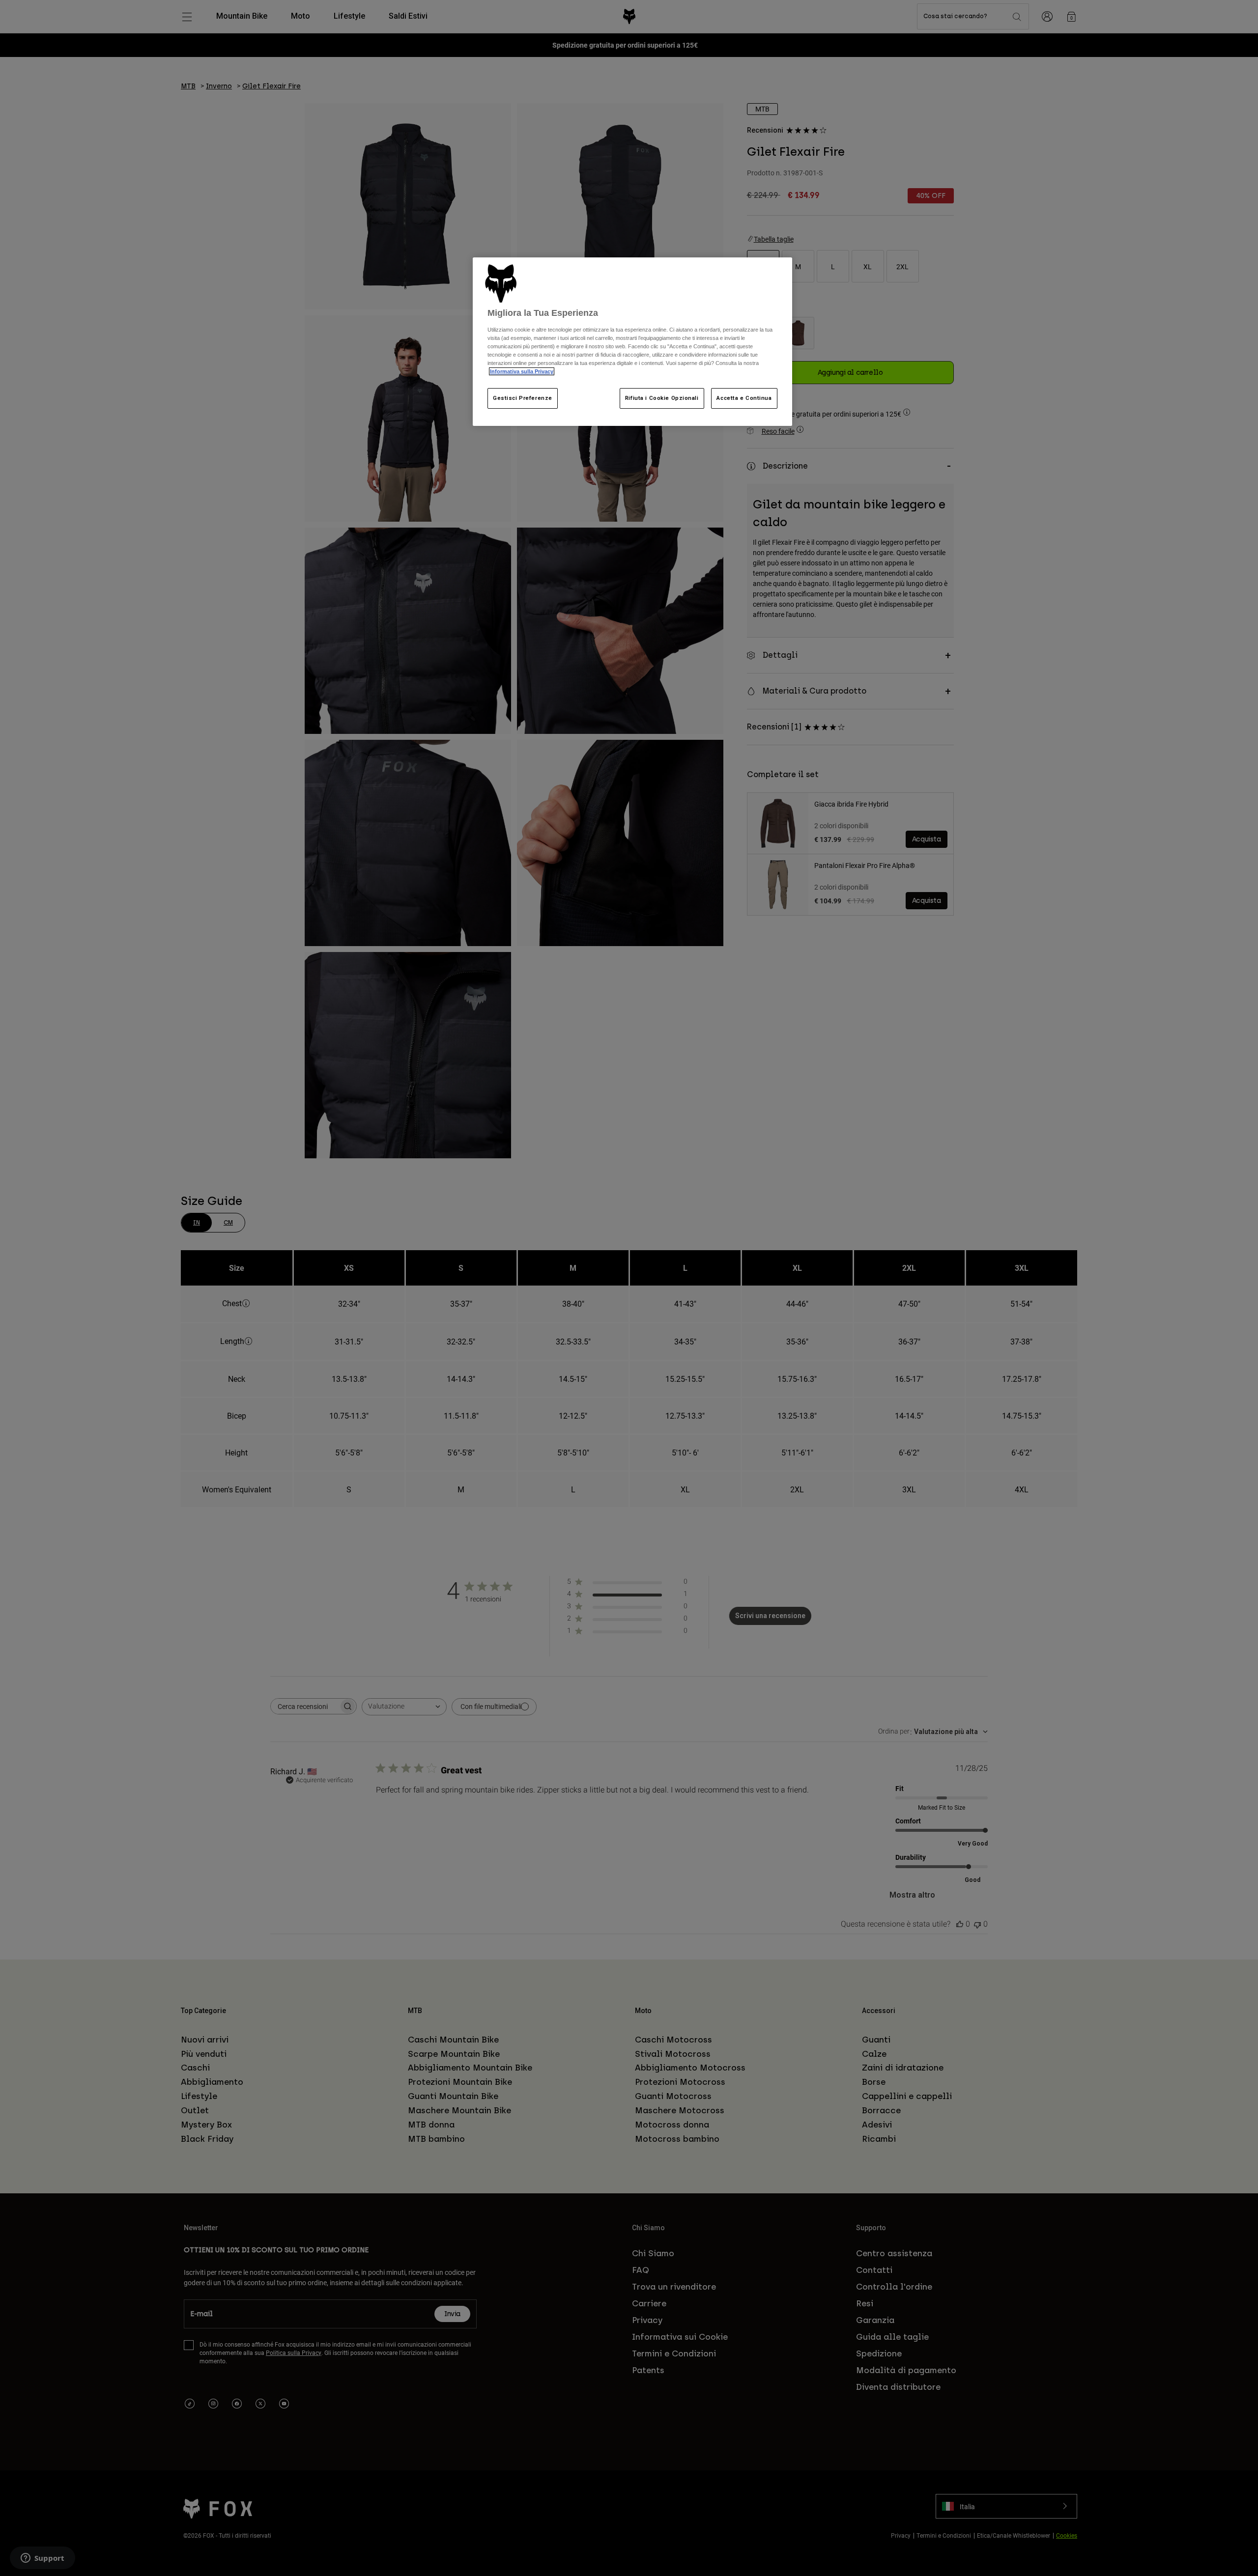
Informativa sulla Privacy (522, 371)
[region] (632, 342)
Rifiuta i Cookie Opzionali (662, 398)
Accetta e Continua (744, 398)
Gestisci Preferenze (523, 398)
